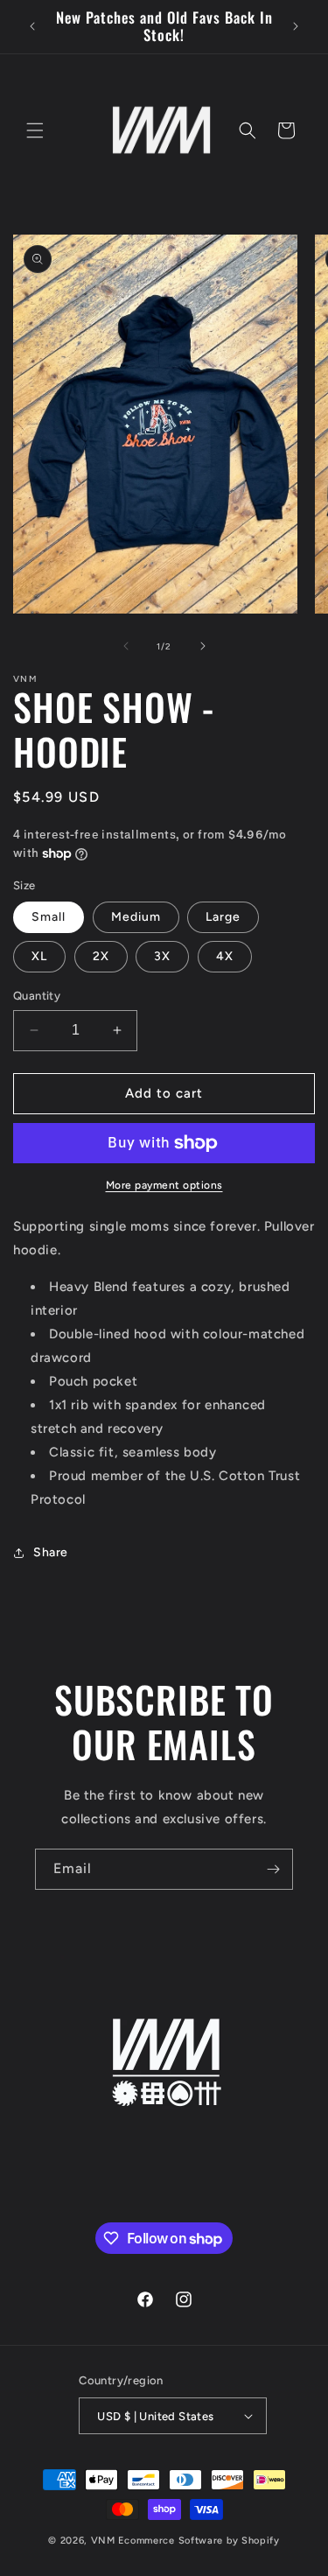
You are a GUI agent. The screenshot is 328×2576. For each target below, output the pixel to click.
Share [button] (51, 1552)
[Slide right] (203, 646)
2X (101, 956)
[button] (35, 130)
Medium (136, 917)
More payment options (164, 1185)
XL (39, 956)
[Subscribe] (273, 1869)
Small (49, 917)
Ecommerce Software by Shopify (199, 2541)
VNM (103, 2541)
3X (162, 956)
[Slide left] (126, 646)
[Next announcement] (296, 26)
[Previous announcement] (32, 26)
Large (223, 917)
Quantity (37, 996)
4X (225, 956)
